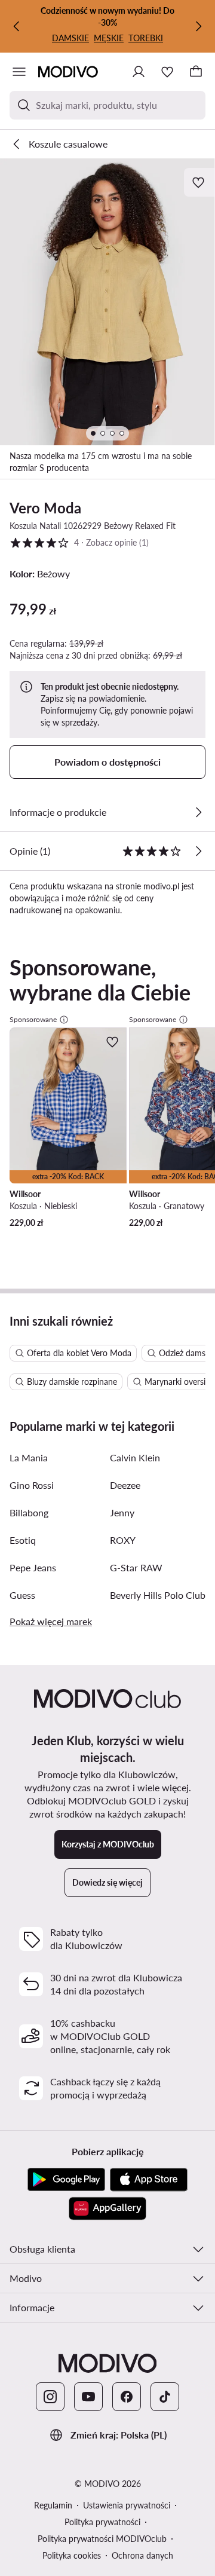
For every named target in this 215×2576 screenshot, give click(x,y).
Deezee (125, 1485)
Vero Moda (45, 508)
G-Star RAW (136, 1567)
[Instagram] (50, 2397)
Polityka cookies (72, 2555)
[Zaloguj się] (139, 72)
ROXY (123, 1540)
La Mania (29, 1457)
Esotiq (23, 1540)
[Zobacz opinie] (198, 851)
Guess (22, 1595)
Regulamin (53, 2505)
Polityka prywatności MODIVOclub (102, 2539)
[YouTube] (88, 2397)
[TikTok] (165, 2397)
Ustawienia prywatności (127, 2505)
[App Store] (149, 2180)
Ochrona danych (142, 2555)
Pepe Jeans (33, 1567)
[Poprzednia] (17, 26)
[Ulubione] (167, 72)
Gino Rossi (32, 1485)
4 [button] (79, 542)
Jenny (122, 1512)
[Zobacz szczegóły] (198, 812)
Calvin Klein (135, 1457)
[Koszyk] (196, 72)
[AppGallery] (107, 2208)
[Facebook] (127, 2397)
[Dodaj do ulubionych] (199, 182)
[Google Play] (66, 2180)
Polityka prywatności (102, 2522)
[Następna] (198, 26)
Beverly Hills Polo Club (158, 1595)
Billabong (29, 1512)
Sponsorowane (33, 1019)
